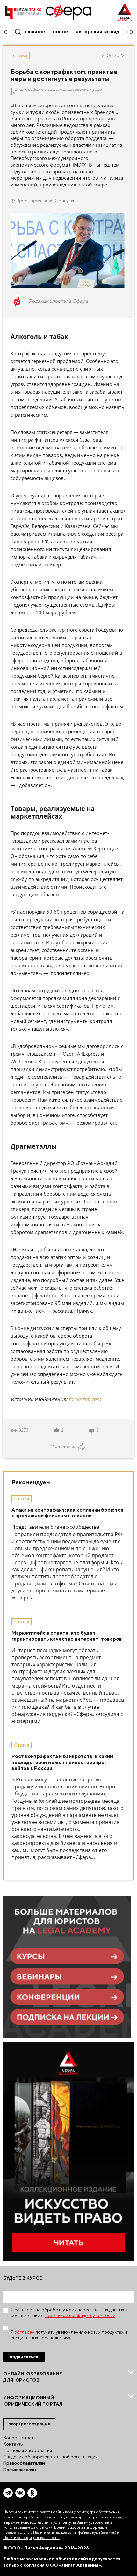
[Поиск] (18, 31)
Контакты (13, 2444)
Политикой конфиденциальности (80, 2315)
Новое (61, 31)
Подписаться (24, 2357)
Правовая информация (28, 2450)
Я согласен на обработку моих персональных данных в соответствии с (69, 2313)
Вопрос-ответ (18, 2438)
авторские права (85, 89)
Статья (20, 55)
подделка (55, 89)
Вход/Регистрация (29, 2424)
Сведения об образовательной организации (50, 2457)
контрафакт (30, 89)
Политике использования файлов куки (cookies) (75, 2532)
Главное (35, 31)
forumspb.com (85, 1399)
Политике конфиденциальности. (31, 2537)
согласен (24, 2332)
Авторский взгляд (98, 31)
